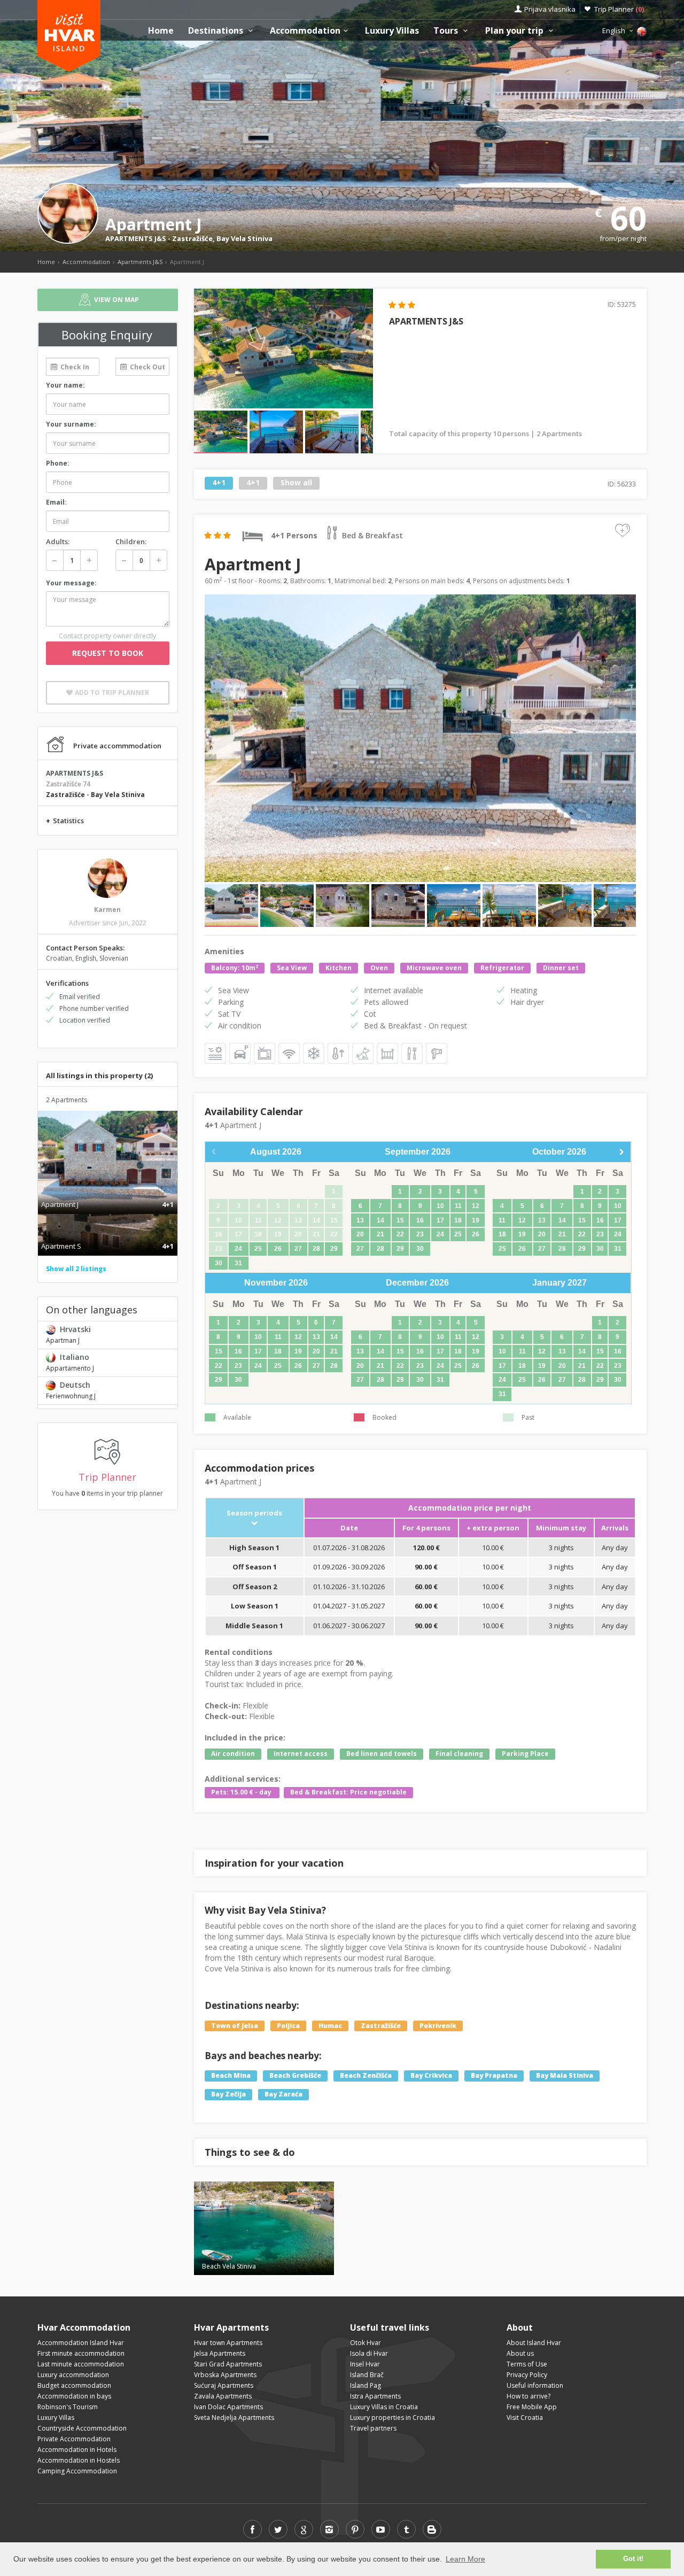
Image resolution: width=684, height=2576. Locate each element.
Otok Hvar (366, 2343)
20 (360, 1234)
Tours (447, 31)
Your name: (65, 385)
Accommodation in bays (74, 2396)
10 (440, 1206)
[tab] (108, 1193)
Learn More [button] (465, 2559)
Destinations (217, 31)
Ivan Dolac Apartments (228, 2407)
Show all (296, 483)
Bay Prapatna (494, 2076)
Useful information (535, 2385)
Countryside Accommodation (82, 2428)
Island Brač (367, 2375)
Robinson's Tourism (68, 2407)
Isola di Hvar (369, 2353)
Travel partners (373, 2428)
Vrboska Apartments (225, 2375)
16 (420, 1220)
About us (520, 2353)
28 (316, 1249)
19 (476, 1220)
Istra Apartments (375, 2396)
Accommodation (305, 31)
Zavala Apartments (223, 2396)
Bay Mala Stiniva (565, 2076)
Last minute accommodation (81, 2364)
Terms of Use (527, 2364)
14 (380, 1220)
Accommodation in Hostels (79, 2460)
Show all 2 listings (76, 1269)
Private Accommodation (74, 2439)
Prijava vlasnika (550, 9)
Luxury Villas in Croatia (384, 2407)
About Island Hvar (534, 2343)
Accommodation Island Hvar (81, 2343)
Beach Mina (231, 2076)
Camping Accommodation (77, 2471)
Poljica (288, 2026)
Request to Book (108, 653)
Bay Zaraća (283, 2095)
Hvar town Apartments (228, 2343)
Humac (330, 2026)
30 (219, 1263)
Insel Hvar (365, 2364)
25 (258, 1249)
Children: (131, 541)
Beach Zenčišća (366, 2076)
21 (380, 1234)
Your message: (71, 583)
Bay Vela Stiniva (244, 238)
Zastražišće (192, 238)
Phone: (58, 463)
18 (458, 1220)
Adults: (58, 541)
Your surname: (71, 424)
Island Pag (366, 2385)
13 (360, 1220)
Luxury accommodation (73, 2375)
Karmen (107, 910)
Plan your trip (515, 31)
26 (278, 1249)
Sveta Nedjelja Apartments (234, 2418)
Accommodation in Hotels (77, 2450)
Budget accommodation (74, 2385)
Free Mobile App (532, 2407)
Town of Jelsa (235, 2026)
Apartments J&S (140, 262)
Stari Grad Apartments (228, 2364)
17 (440, 1220)
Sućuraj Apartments (224, 2385)
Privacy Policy (527, 2375)
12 (476, 1206)
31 (238, 1263)
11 (458, 1206)
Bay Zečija (228, 2095)
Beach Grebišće (295, 2076)
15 (400, 1220)
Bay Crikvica (431, 2076)
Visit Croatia (525, 2418)
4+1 (219, 483)
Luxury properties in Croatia (392, 2418)
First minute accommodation (81, 2353)
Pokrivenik (438, 2026)
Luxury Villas (392, 31)
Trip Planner (619, 9)
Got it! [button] (633, 2559)
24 (238, 1249)
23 (420, 1234)
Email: (56, 502)
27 (298, 1249)
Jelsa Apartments (220, 2353)
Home (161, 31)
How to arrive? (528, 2396)
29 (334, 1249)
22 (400, 1234)
